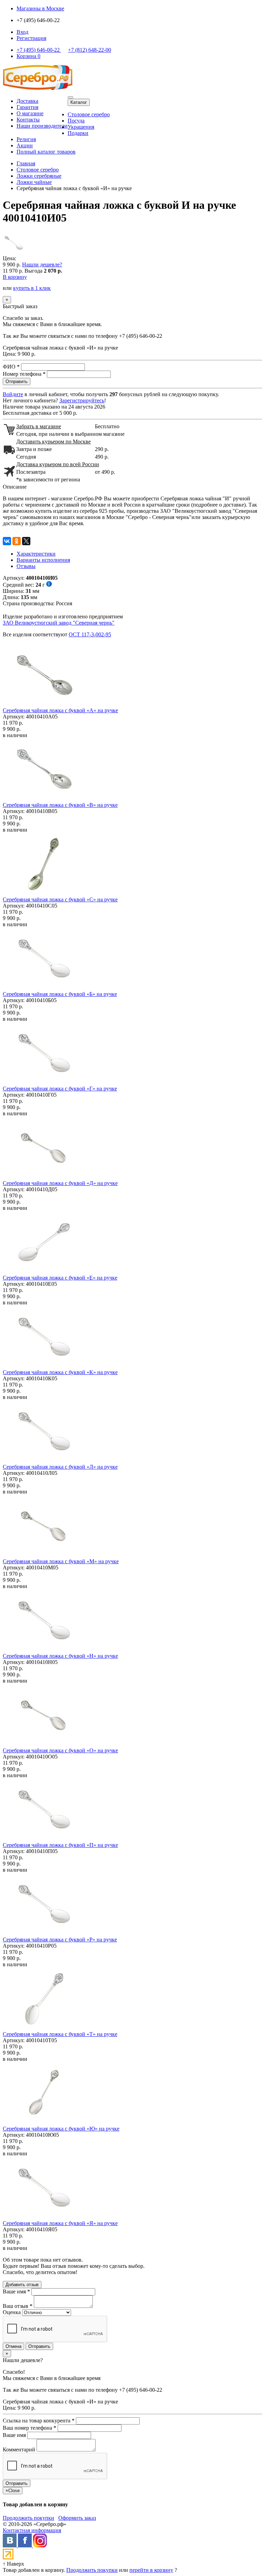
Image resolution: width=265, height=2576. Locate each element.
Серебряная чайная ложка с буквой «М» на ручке (61, 1561)
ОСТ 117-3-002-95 (90, 634)
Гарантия (27, 107)
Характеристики (36, 554)
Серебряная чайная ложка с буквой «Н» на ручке (60, 1656)
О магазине (30, 113)
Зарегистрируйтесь (82, 400)
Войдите (13, 394)
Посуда (76, 121)
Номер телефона (24, 374)
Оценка (12, 2312)
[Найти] (70, 97)
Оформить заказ (77, 2518)
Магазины (40, 8)
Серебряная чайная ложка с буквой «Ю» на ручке (61, 2129)
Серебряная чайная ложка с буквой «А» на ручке (60, 710)
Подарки (78, 133)
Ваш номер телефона (30, 2428)
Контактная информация (32, 2530)
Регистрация (31, 38)
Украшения (81, 127)
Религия (26, 139)
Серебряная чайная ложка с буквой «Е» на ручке (60, 1278)
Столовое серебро (89, 114)
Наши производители (42, 126)
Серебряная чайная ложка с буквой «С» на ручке (60, 899)
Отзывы (26, 566)
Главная (26, 163)
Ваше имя (16, 2291)
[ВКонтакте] (7, 541)
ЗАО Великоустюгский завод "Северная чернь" (59, 623)
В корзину (15, 277)
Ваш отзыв (18, 2306)
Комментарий (19, 2450)
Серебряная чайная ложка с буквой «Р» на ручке (60, 1940)
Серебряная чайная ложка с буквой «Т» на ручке (60, 2034)
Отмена (13, 2346)
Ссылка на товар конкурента (39, 2421)
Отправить (39, 2346)
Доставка (27, 101)
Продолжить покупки (28, 2518)
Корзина (28, 56)
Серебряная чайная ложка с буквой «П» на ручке (60, 1845)
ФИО (11, 367)
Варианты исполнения (43, 560)
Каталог (79, 102)
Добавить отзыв (22, 2285)
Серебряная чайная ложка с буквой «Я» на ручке (60, 2223)
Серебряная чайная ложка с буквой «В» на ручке (60, 805)
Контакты (28, 120)
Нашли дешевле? (42, 265)
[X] (26, 541)
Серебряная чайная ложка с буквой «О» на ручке (60, 1750)
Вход (22, 32)
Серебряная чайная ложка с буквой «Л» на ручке (60, 1467)
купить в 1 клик (32, 288)
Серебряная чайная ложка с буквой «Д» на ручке (60, 1183)
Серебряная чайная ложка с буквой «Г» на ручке (60, 1089)
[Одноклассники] (17, 541)
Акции (25, 145)
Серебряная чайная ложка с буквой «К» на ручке (60, 1372)
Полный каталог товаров (46, 152)
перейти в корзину (151, 2570)
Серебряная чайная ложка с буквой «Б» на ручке (60, 994)
